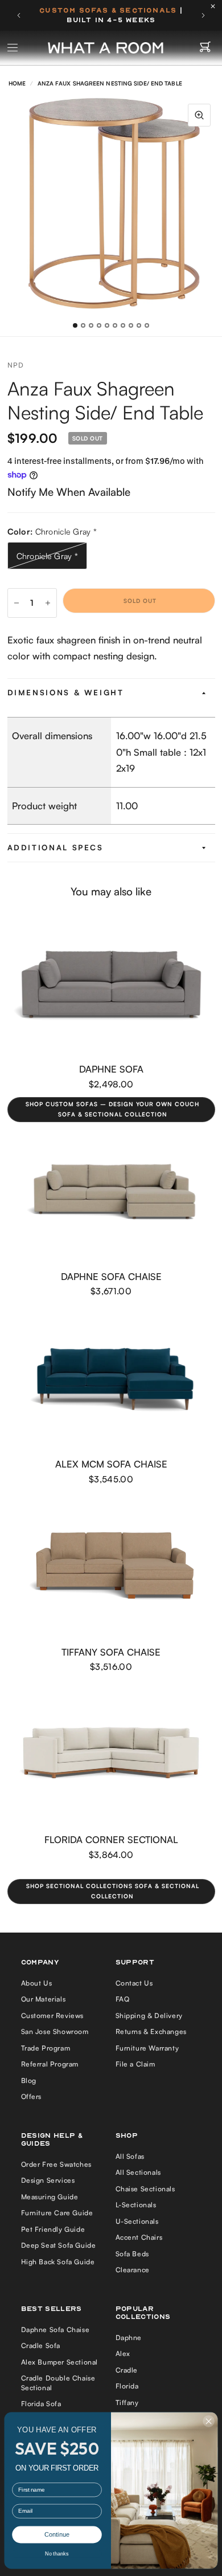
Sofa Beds (132, 2254)
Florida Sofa (41, 2404)
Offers (32, 2096)
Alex (123, 2353)
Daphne (129, 2337)
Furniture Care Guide (57, 2213)
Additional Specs (55, 847)
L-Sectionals (136, 2205)
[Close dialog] (209, 2422)
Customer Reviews (53, 2015)
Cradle (127, 2370)
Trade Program (46, 2048)
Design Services (48, 2180)
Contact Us (134, 1983)
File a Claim (135, 2064)
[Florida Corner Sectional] (111, 1755)
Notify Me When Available (69, 492)
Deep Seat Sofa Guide (59, 2245)
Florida (127, 2386)
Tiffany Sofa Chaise (111, 1652)
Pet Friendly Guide (53, 2229)
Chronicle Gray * (48, 556)
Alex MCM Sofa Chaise (111, 1464)
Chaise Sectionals (145, 2189)
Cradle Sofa (41, 2345)
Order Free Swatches (56, 2164)
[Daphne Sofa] (111, 984)
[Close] (216, 6)
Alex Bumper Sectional (60, 2362)
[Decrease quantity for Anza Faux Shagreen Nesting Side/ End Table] (17, 603)
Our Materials (44, 1999)
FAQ (123, 1999)
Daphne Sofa (111, 1069)
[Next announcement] (203, 15)
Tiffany (127, 2402)
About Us (37, 1983)
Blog (29, 2080)
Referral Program (50, 2064)
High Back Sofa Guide (58, 2262)
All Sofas (130, 2156)
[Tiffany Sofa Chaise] (111, 1567)
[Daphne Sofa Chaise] (111, 1192)
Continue (57, 2535)
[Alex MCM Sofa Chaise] (111, 1379)
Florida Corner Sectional (111, 1839)
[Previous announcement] (19, 15)
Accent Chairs (139, 2237)
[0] (205, 48)
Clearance (133, 2270)
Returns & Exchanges (151, 2031)
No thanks (57, 2554)
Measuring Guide (50, 2197)
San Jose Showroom (55, 2031)
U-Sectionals (137, 2221)
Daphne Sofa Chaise (111, 1276)
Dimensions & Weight (66, 692)
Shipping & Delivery (149, 2015)
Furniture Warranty (147, 2048)
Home (17, 83)
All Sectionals (138, 2172)
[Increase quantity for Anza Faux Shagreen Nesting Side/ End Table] (48, 603)
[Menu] (13, 48)
